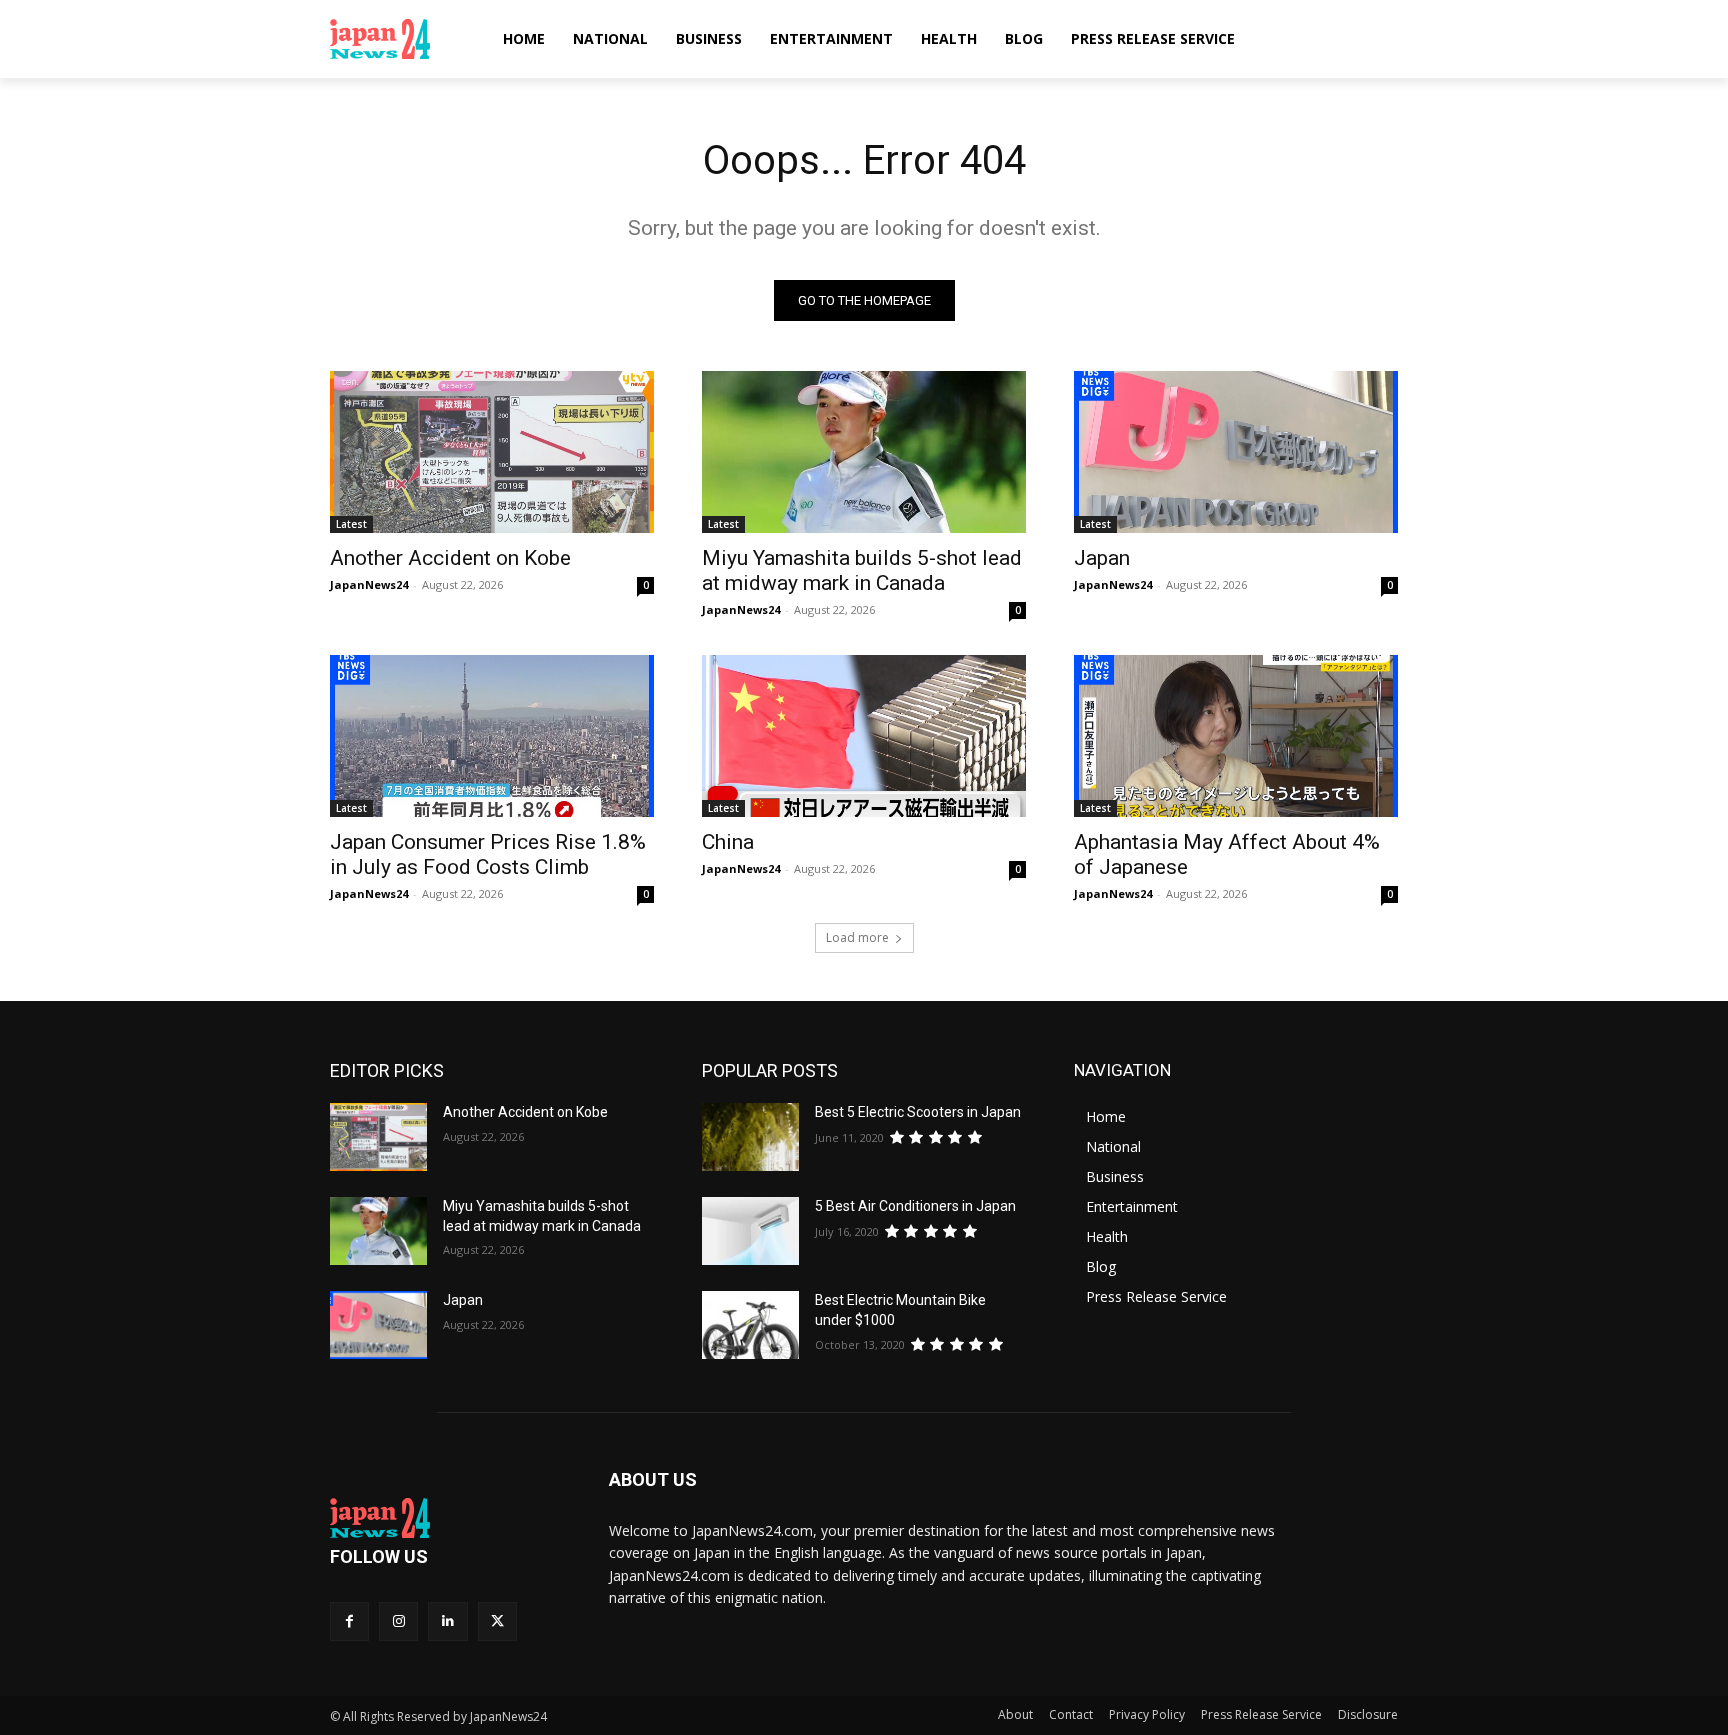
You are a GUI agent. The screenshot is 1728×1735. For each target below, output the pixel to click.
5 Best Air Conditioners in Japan (915, 1206)
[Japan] (1236, 452)
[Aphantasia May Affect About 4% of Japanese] (1236, 736)
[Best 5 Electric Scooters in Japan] (750, 1137)
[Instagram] (398, 1621)
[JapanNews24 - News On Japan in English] (399, 39)
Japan (1102, 558)
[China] (864, 736)
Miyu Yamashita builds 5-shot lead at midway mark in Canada (862, 570)
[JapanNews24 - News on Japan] (445, 1518)
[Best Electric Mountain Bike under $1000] (750, 1325)
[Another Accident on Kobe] (492, 452)
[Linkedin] (447, 1621)
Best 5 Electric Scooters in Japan (918, 1112)
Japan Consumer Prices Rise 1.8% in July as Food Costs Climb (488, 854)
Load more (857, 937)
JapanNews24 (369, 584)
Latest (351, 524)
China (728, 842)
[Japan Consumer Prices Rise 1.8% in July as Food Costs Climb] (492, 736)
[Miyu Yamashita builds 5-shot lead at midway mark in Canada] (864, 452)
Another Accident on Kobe (450, 558)
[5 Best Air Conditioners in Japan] (750, 1231)
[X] (497, 1621)
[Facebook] (349, 1621)
